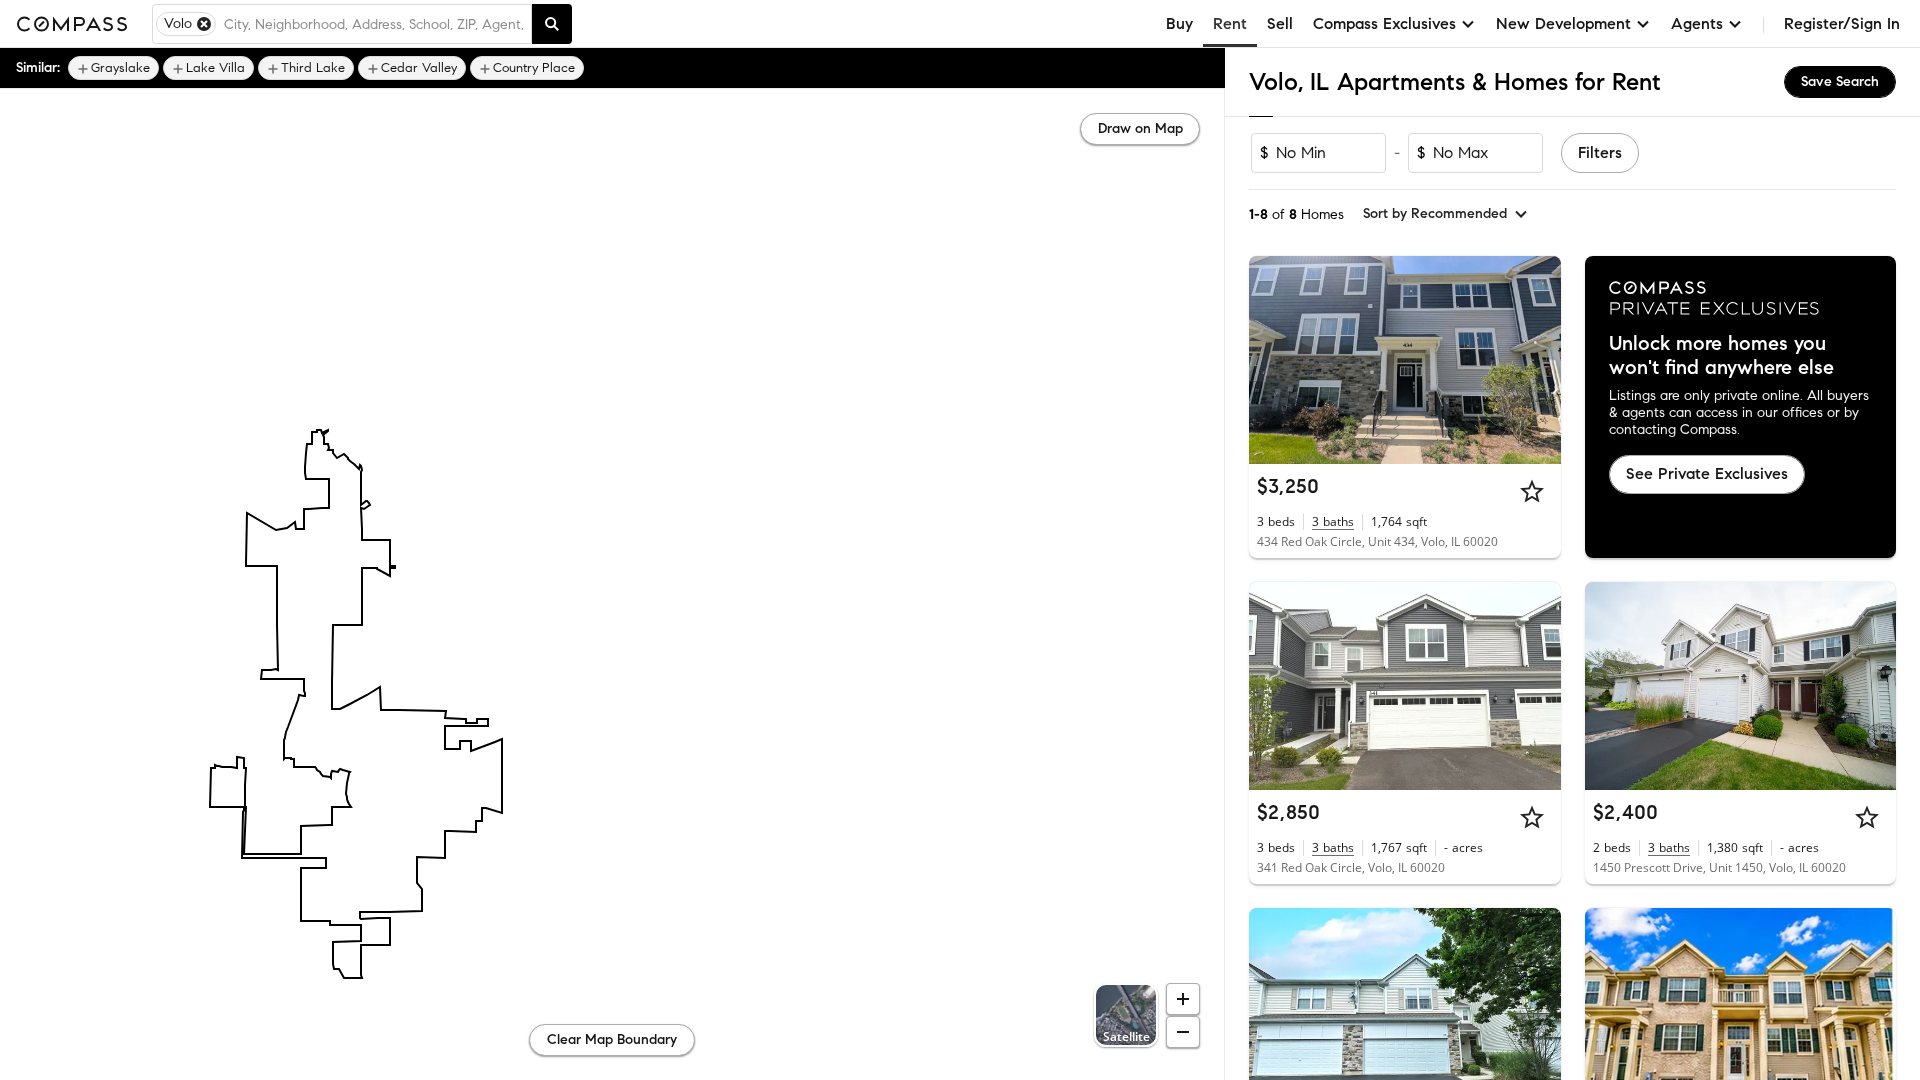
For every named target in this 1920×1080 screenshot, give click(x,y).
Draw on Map (1140, 128)
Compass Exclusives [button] (1384, 23)
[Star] (1532, 491)
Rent (1230, 23)
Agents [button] (1697, 23)
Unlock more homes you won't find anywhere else (1721, 356)
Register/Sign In (1842, 23)
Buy (1179, 23)
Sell (1280, 23)
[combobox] (373, 24)
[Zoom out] (1183, 1032)
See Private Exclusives (1707, 473)
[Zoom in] (1183, 999)
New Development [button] (1563, 23)
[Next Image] (1537, 360)
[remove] (204, 24)
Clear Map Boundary (612, 1039)
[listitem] (113, 68)
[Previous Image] (1273, 360)
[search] (552, 24)
